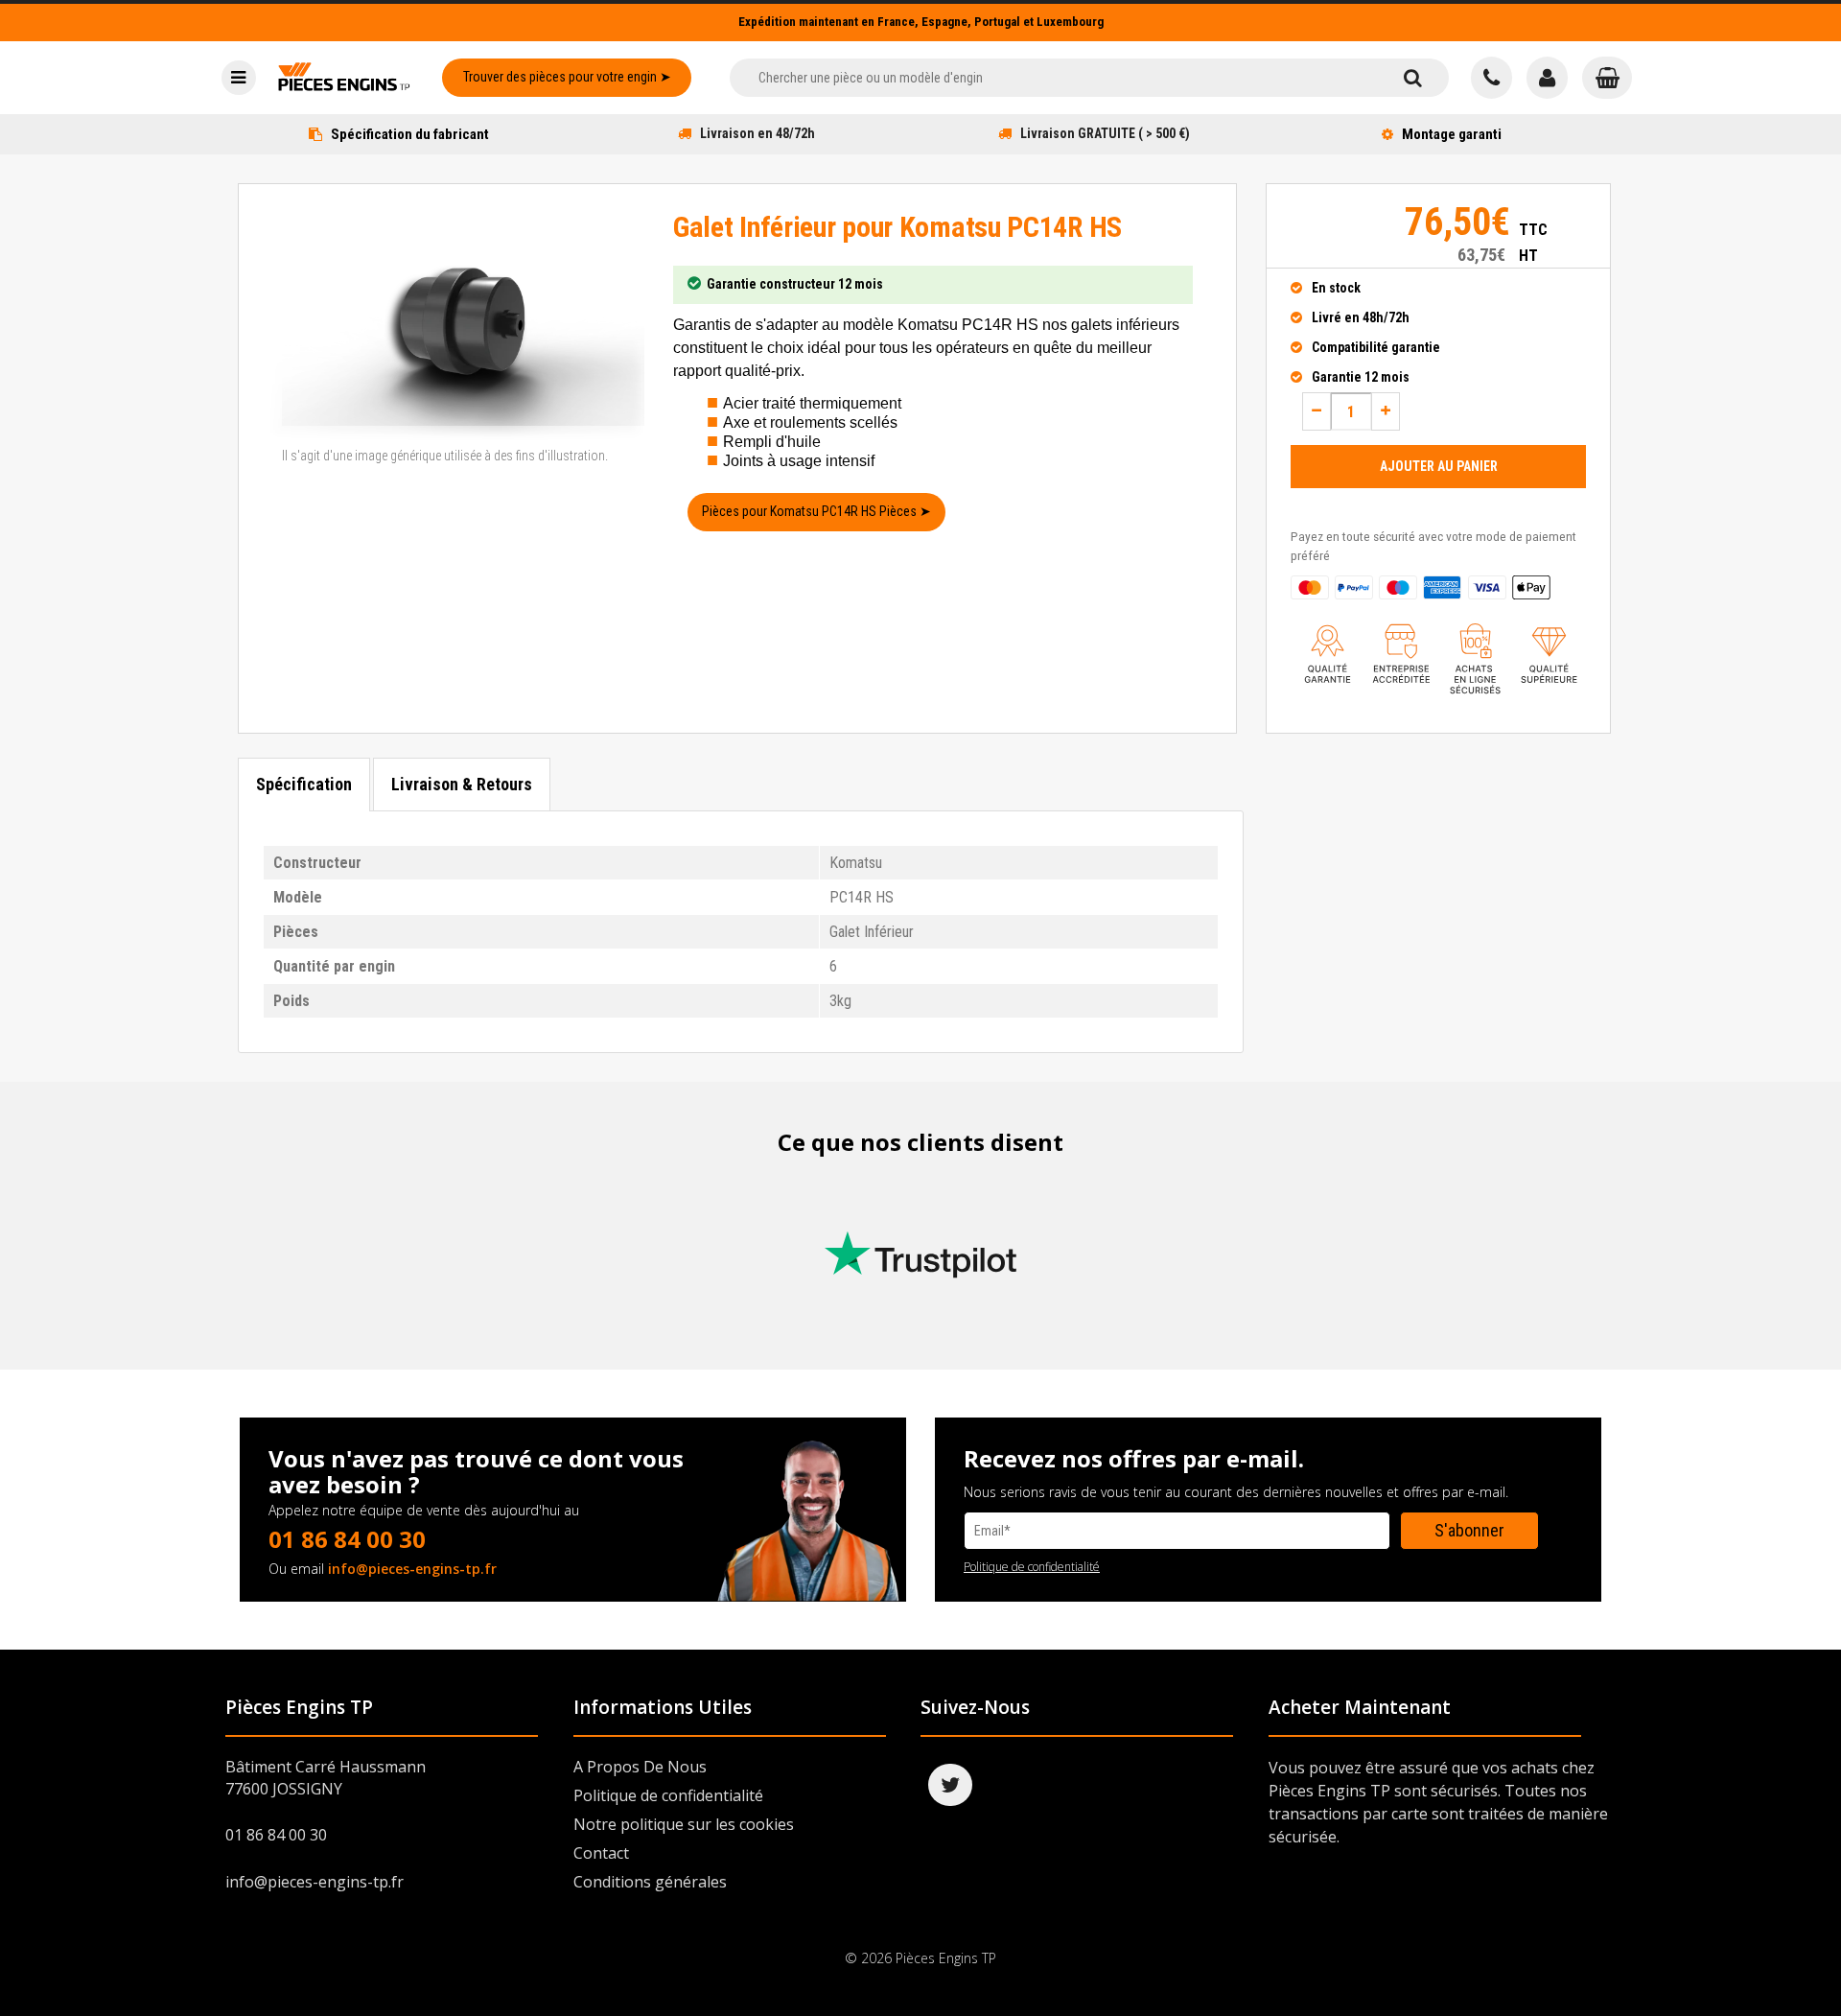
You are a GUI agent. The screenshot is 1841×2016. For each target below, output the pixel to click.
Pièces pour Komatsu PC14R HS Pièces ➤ (816, 511)
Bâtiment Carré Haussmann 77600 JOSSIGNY (326, 1778)
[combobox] (1053, 78)
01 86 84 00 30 (347, 1539)
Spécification (304, 784)
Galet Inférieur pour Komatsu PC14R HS (897, 227)
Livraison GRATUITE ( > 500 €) (1105, 133)
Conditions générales (650, 1882)
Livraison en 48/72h (757, 133)
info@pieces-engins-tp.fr (412, 1569)
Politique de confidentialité (1032, 1567)
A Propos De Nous (640, 1767)
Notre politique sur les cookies (684, 1824)
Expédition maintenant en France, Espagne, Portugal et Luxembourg (921, 22)
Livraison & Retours (462, 784)
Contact (601, 1853)
